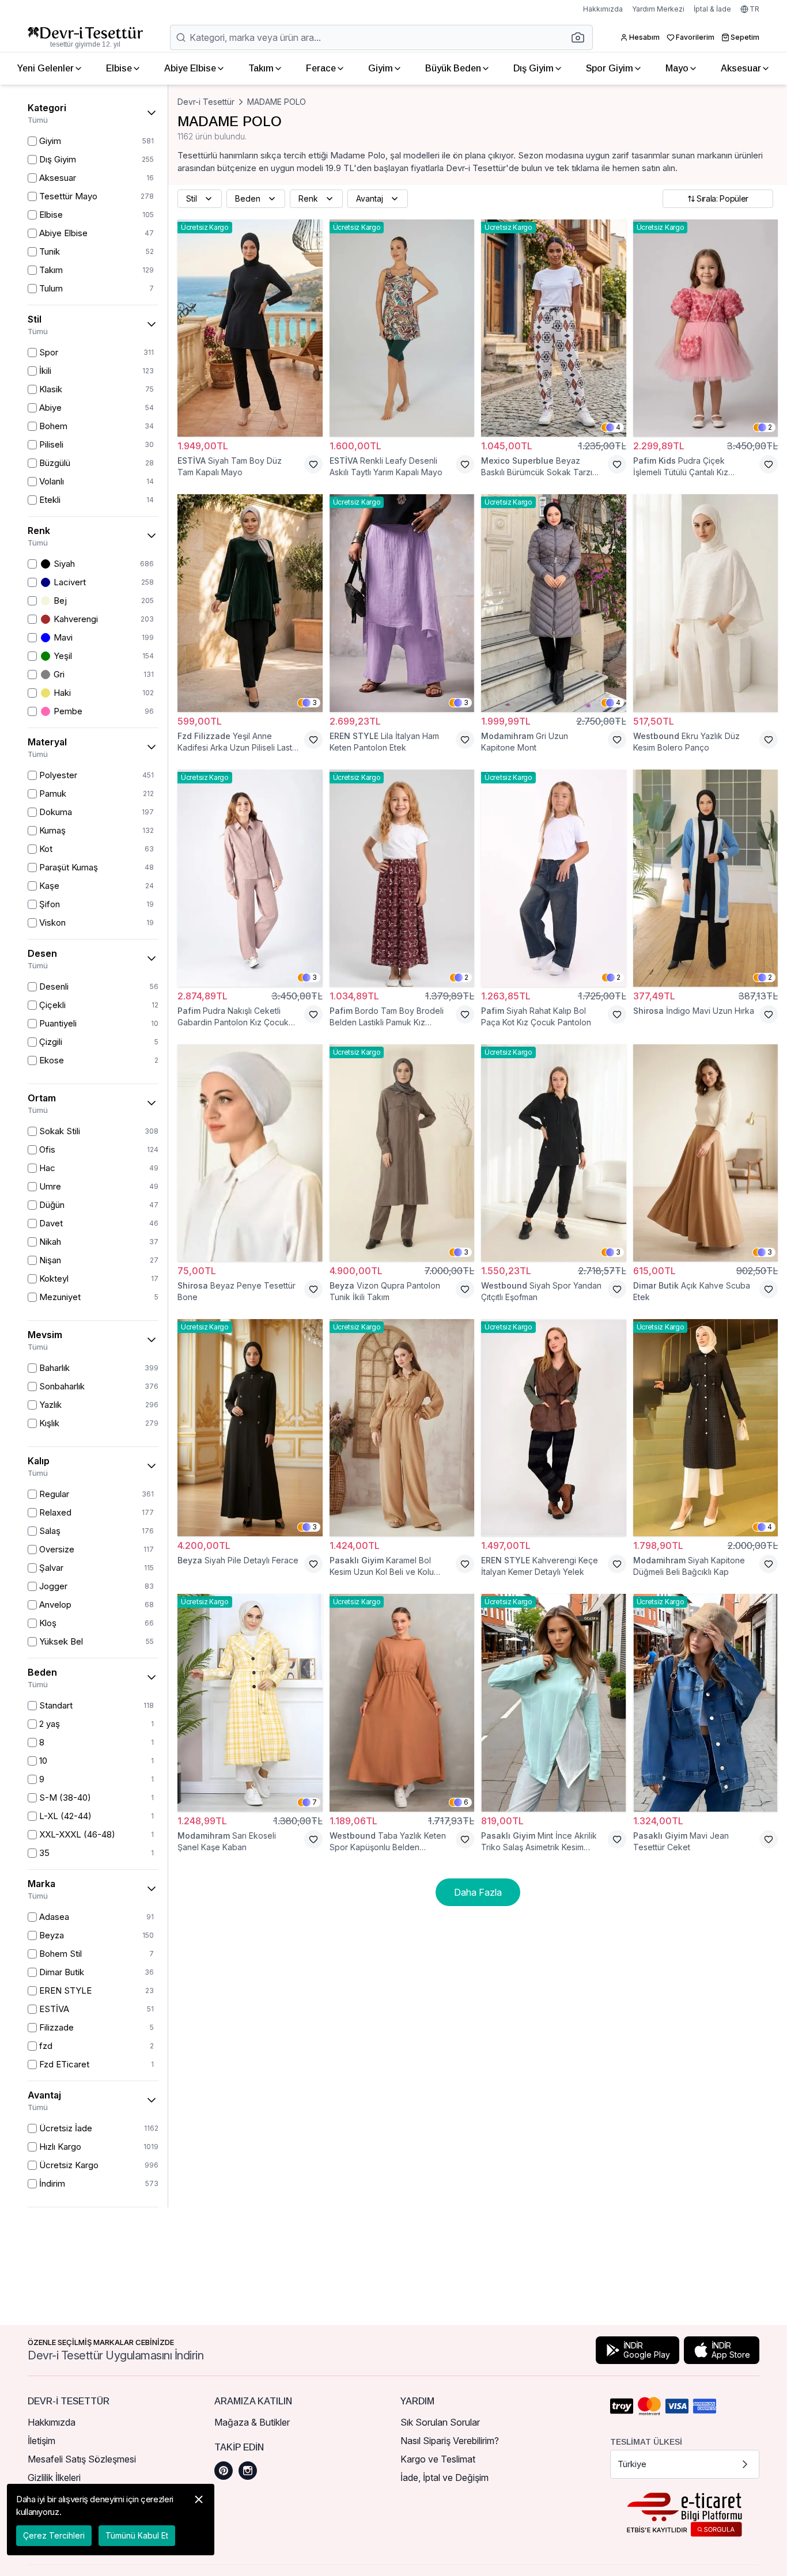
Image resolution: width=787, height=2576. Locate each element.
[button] (581, 37)
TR (754, 9)
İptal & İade (712, 9)
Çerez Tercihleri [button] (54, 2535)
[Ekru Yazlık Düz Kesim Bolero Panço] (706, 603)
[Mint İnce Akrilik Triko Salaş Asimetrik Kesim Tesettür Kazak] (554, 1702)
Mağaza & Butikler (252, 2422)
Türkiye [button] (632, 2464)
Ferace (321, 68)
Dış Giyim (534, 68)
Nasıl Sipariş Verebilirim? (450, 2441)
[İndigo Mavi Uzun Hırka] (706, 878)
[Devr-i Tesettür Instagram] (248, 2471)
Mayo (677, 68)
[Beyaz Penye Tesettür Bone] (250, 1153)
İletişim (41, 2441)
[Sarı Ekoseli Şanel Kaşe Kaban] (250, 1702)
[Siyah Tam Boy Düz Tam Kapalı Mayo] (250, 328)
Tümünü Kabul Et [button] (137, 2535)
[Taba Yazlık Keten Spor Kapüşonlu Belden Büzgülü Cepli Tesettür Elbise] (402, 1702)
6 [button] (466, 1802)
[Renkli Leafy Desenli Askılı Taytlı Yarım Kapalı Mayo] (402, 328)
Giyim (381, 68)
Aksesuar (741, 68)
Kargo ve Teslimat (438, 2459)
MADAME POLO (277, 102)
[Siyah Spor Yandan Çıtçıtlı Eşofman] (554, 1153)
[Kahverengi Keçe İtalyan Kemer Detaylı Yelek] (554, 1428)
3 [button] (315, 702)
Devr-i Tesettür (206, 102)
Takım (261, 68)
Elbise (119, 68)
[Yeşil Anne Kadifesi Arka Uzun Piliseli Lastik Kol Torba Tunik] (250, 603)
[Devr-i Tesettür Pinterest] (224, 2471)
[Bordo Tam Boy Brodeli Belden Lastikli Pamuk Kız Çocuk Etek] (402, 878)
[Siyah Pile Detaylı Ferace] (250, 1428)
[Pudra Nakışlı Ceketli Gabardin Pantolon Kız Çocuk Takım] (250, 878)
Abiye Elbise (190, 68)
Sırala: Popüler (722, 198)
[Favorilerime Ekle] (313, 464)
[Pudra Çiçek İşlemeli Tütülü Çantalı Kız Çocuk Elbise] (706, 328)
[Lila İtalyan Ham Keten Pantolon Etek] (402, 603)
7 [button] (315, 1802)
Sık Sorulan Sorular (440, 2422)
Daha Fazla (478, 1892)
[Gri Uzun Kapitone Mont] (554, 603)
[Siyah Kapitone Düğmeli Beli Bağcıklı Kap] (706, 1428)
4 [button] (618, 427)
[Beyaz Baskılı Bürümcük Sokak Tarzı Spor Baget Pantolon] (554, 328)
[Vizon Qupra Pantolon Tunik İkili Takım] (402, 1153)
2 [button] (770, 427)
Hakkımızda (603, 9)
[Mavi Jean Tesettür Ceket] (706, 1702)
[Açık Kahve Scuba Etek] (706, 1153)
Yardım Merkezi (658, 9)
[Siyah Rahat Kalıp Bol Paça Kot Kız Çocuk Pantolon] (554, 878)
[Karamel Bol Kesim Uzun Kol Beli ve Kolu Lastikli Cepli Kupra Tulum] (402, 1428)
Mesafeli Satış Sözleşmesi (82, 2459)
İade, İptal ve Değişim (444, 2477)
